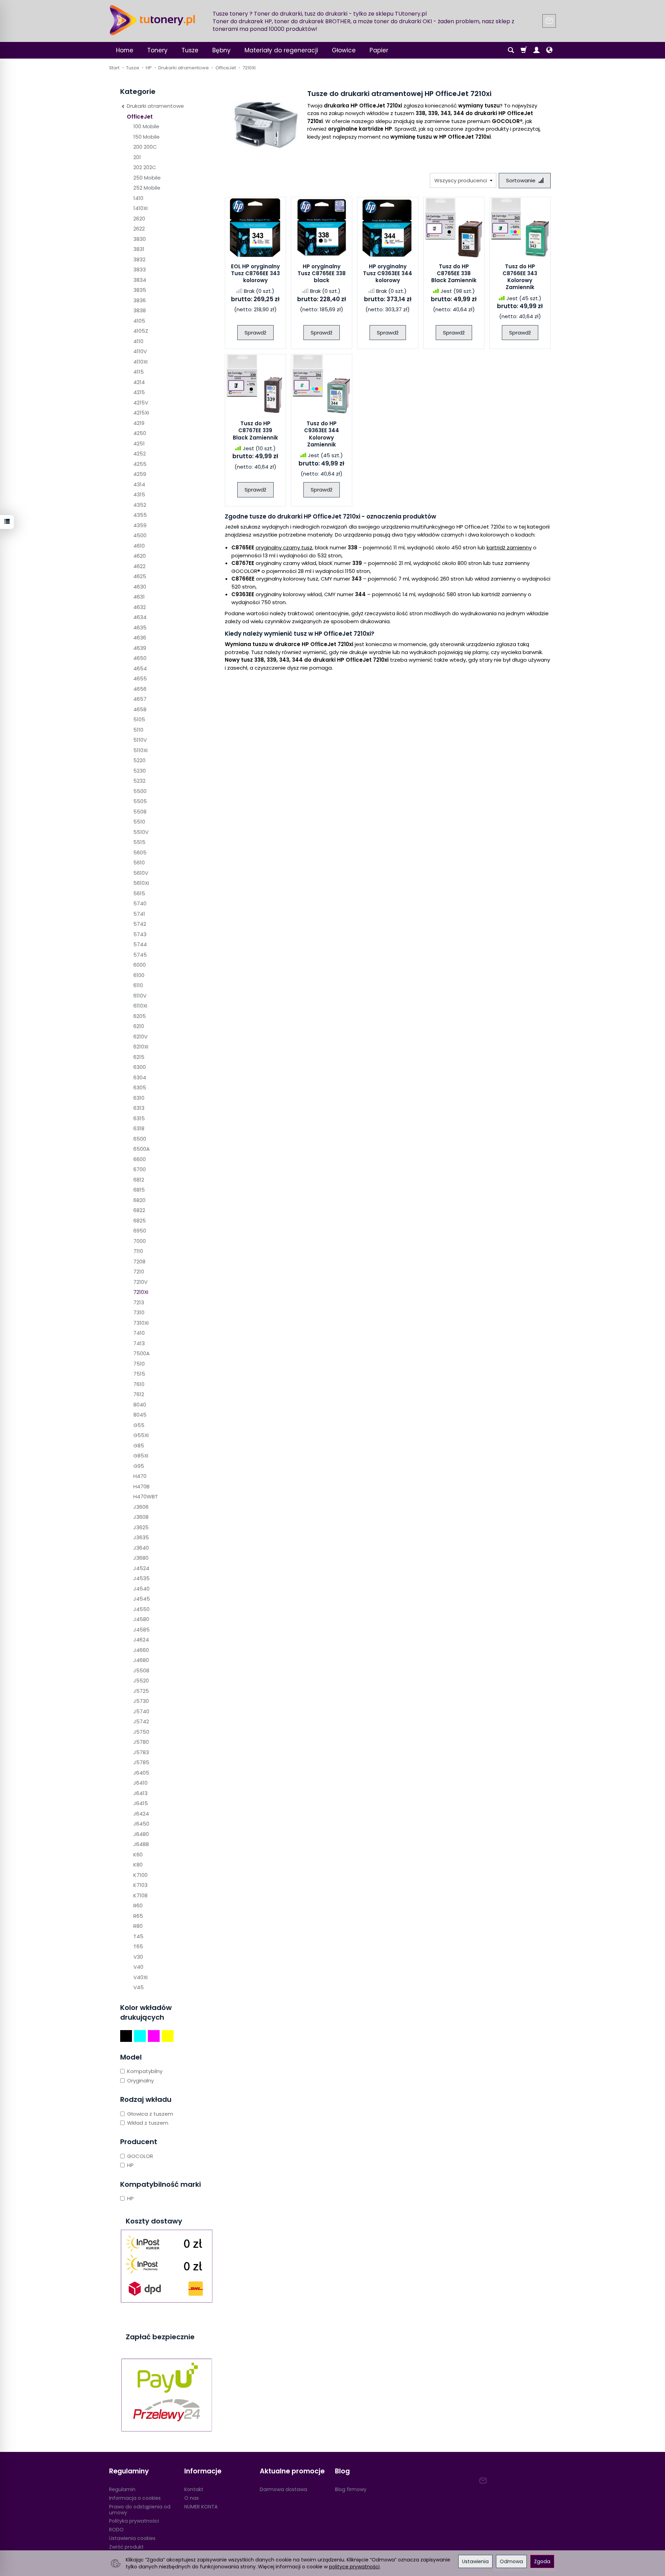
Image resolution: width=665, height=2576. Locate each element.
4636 (140, 638)
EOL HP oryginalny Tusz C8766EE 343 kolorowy (255, 273)
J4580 (141, 1619)
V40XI (140, 1977)
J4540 (141, 1589)
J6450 (141, 1824)
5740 (140, 903)
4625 (140, 576)
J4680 (141, 1660)
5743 (140, 934)
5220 (139, 760)
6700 (140, 1169)
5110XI (140, 750)
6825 (140, 1221)
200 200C (145, 147)
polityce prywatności (354, 2567)
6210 (139, 1026)
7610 (139, 1384)
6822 (139, 1210)
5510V (141, 832)
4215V (141, 403)
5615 (139, 893)
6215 (139, 1057)
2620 (139, 219)
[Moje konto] (537, 50)
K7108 (140, 1895)
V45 (139, 1987)
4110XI (140, 362)
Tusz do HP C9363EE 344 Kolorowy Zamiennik (322, 434)
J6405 (141, 1773)
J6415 (141, 1803)
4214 (139, 382)
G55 (139, 1425)
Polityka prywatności (134, 2521)
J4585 (141, 1630)
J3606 (141, 1507)
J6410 (140, 1783)
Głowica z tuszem (150, 2114)
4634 (140, 617)
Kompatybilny (145, 2071)
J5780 (141, 1742)
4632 (140, 607)
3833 (140, 269)
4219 (139, 423)
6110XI (140, 1006)
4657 (140, 699)
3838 (140, 310)
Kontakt (194, 2489)
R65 (138, 1916)
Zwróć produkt (126, 2547)
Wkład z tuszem (148, 2123)
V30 (138, 1957)
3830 (140, 239)
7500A (141, 1353)
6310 (139, 1098)
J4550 (141, 1609)
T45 (138, 1936)
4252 (140, 454)
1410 (138, 198)
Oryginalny (140, 2081)
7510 (139, 1364)
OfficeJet (140, 117)
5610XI (141, 883)
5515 (139, 842)
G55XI (141, 1435)
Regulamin (122, 2489)
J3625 (141, 1527)
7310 (139, 1312)
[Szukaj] (511, 50)
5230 (140, 771)
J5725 (141, 1691)
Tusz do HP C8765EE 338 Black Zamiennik (454, 273)
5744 (140, 944)
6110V (140, 996)
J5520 (141, 1681)
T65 (138, 1946)
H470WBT (146, 1496)
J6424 (141, 1814)
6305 (140, 1087)
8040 (140, 1405)
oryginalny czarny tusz (284, 547)
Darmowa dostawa (283, 2489)
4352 (140, 505)
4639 (140, 648)
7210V (140, 1282)
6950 (140, 1231)
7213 (139, 1302)
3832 (139, 259)
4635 (140, 628)
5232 (139, 781)
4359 (140, 525)
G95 (139, 1466)
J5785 (141, 1762)
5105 (139, 719)
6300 (140, 1067)
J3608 (141, 1517)
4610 (139, 546)
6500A (141, 1149)
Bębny (221, 50)
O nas (192, 2498)
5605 (140, 852)
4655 (140, 678)
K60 (138, 1855)
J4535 (141, 1578)
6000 (140, 965)
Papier (379, 50)
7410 (139, 1333)
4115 (139, 372)
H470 (140, 1476)
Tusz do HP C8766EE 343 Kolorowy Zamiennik (520, 277)
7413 (139, 1343)
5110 (138, 730)
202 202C (145, 167)
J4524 (141, 1568)
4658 (140, 709)
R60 (138, 1905)
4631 (139, 597)
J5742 (141, 1721)
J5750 (141, 1732)
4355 (140, 515)
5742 (140, 924)
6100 (139, 975)
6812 (139, 1180)
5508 (140, 812)
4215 (139, 392)
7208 (139, 1261)
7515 (139, 1374)
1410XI (140, 208)
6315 (139, 1118)
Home (125, 50)
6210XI (141, 1047)
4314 (139, 484)
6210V (140, 1037)
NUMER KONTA (201, 2507)
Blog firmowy (351, 2489)
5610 (139, 863)
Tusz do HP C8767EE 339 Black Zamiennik (255, 430)
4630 (140, 587)
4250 (140, 433)
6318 (139, 1128)
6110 (138, 985)
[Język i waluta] (549, 50)
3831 (139, 249)
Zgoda (542, 2561)
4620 (140, 556)
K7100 (140, 1875)
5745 (140, 955)
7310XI (141, 1323)
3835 (140, 290)
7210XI (141, 1292)
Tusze (190, 50)
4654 (140, 668)
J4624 (141, 1640)
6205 (140, 1016)
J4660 (141, 1650)
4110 (138, 341)
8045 (140, 1415)
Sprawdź (255, 333)
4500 (140, 535)
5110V (140, 740)
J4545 (142, 1599)
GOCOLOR (140, 2156)
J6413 (140, 1793)
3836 (140, 300)
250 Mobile (147, 178)
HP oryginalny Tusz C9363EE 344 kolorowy (388, 273)
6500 (140, 1139)
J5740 (141, 1711)
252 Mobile (147, 188)
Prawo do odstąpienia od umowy (140, 2510)
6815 (139, 1190)
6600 (140, 1159)
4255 (140, 464)
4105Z (141, 331)
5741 (139, 914)
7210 (139, 1272)
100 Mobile (146, 126)
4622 (139, 566)
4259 (140, 474)
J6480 (141, 1834)
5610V (141, 873)
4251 (139, 443)
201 (137, 157)
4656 (140, 689)
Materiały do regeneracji (281, 50)
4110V (140, 351)
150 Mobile (147, 137)
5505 (140, 801)
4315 (139, 494)
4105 (139, 321)
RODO (116, 2530)
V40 (138, 1967)
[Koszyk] (524, 50)
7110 (138, 1251)
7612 (139, 1394)
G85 (139, 1446)
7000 (140, 1241)
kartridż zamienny (509, 547)
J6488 (141, 1844)
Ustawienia (475, 2561)
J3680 (141, 1558)
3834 (140, 280)
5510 (139, 822)
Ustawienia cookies (132, 2538)
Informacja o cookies (135, 2498)
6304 (140, 1077)
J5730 (141, 1701)
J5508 (141, 1670)
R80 (138, 1926)
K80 (138, 1865)
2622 (139, 229)
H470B (141, 1486)
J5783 (141, 1752)
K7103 (140, 1885)
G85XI (141, 1456)
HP (130, 2165)
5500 (140, 791)
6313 (139, 1108)
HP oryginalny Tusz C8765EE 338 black (322, 273)
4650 (140, 658)
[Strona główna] (152, 20)
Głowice (344, 50)
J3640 (141, 1548)
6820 (139, 1200)
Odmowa (511, 2561)
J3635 (141, 1537)
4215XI (141, 413)
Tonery (157, 50)
